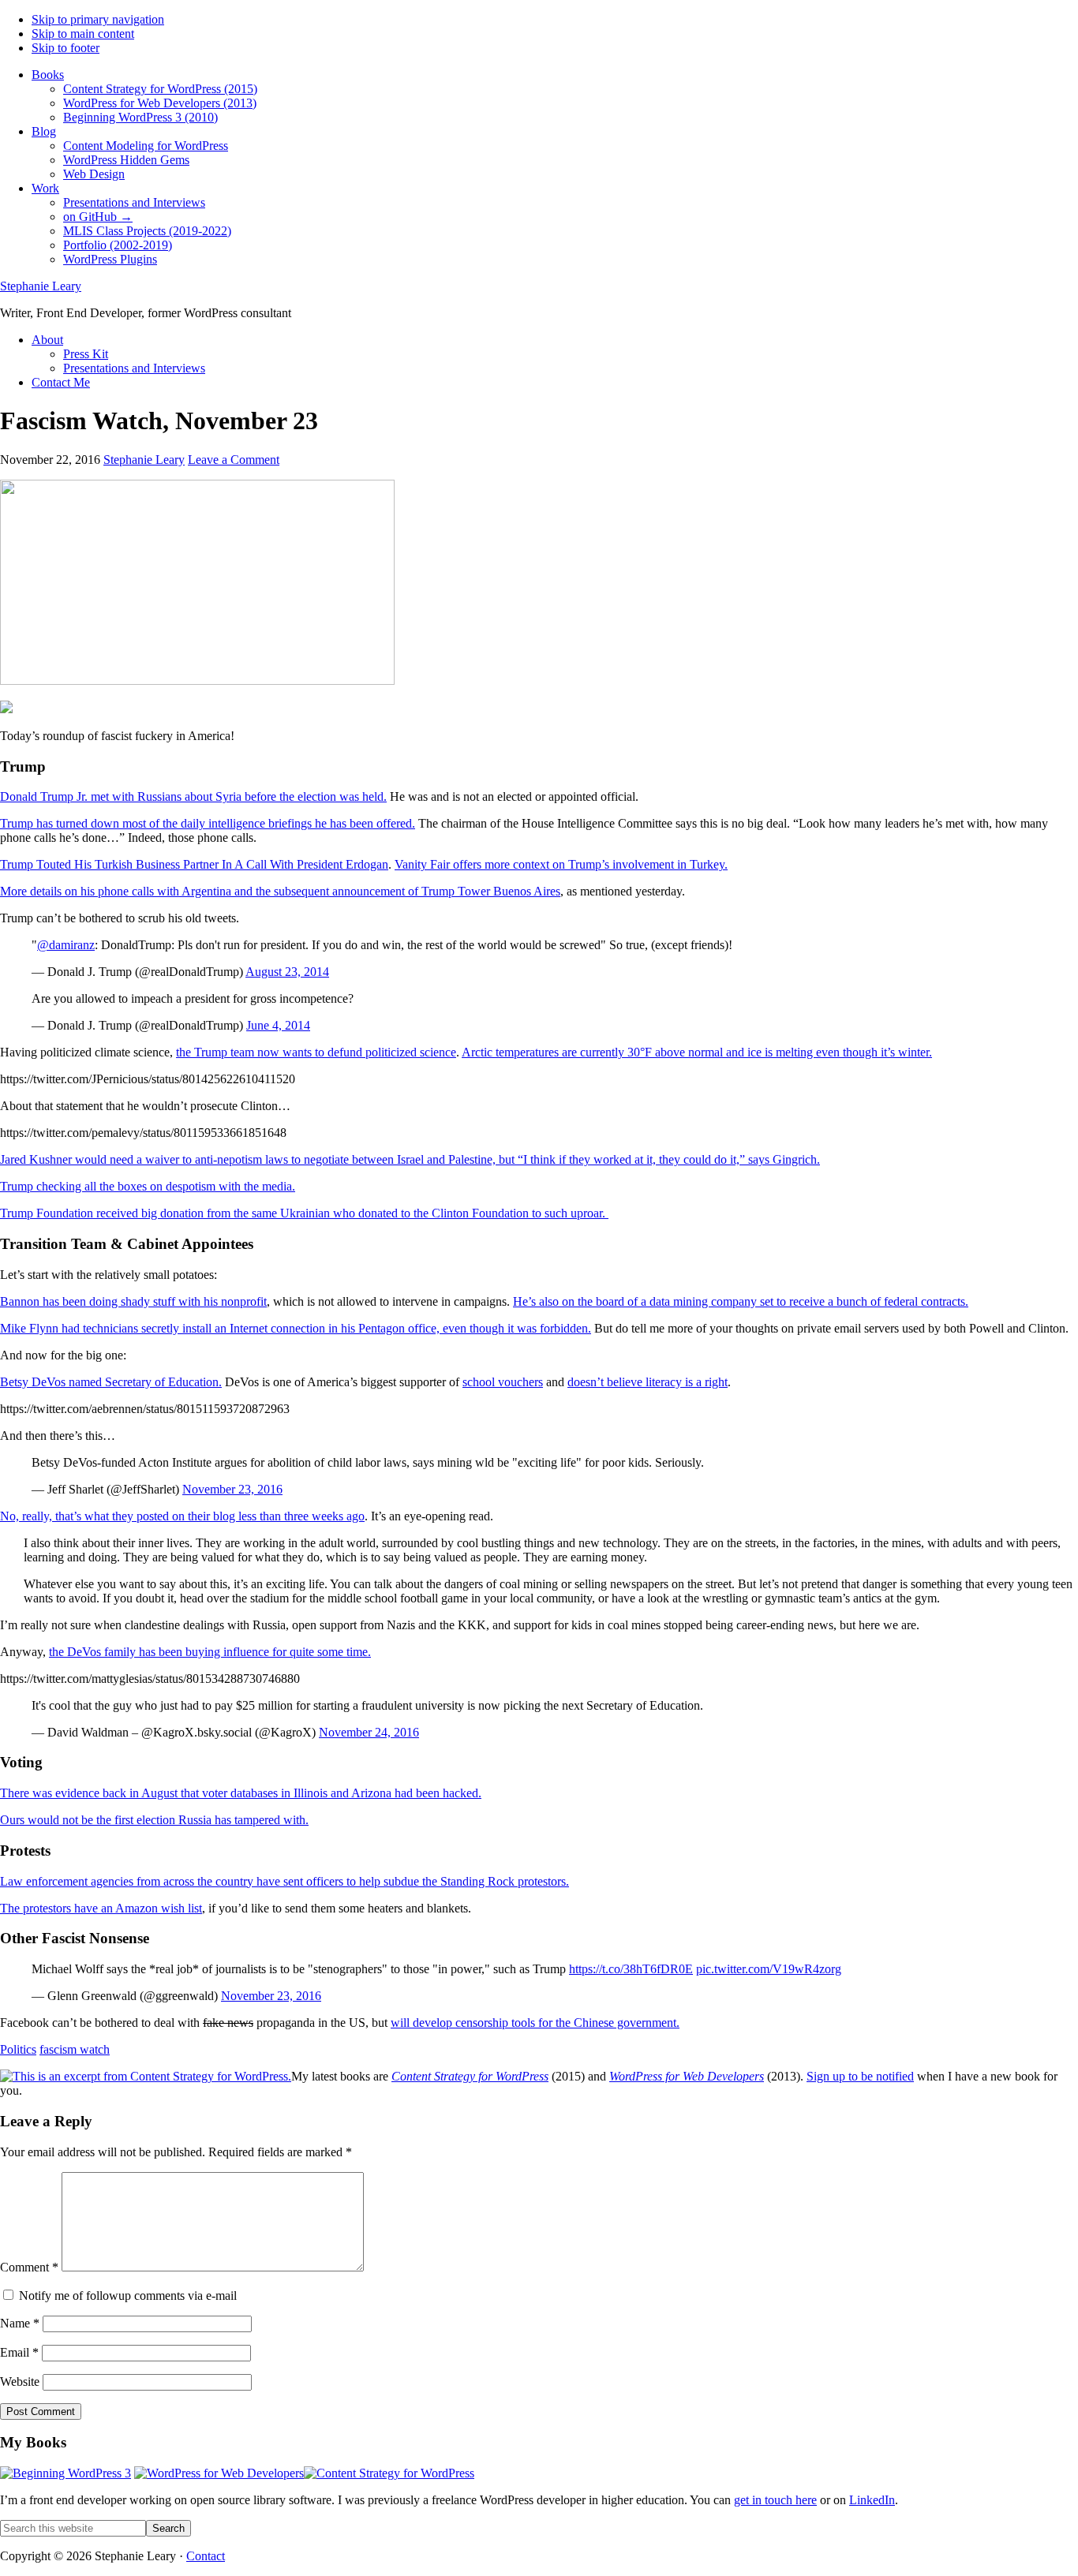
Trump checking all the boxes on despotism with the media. (148, 1186)
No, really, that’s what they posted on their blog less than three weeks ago (182, 1516)
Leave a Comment (234, 460)
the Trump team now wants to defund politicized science (316, 1052)
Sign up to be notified (860, 2076)
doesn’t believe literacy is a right (648, 1382)
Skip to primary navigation (98, 19)
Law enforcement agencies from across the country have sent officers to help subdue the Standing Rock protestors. (284, 1881)
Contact (206, 2556)
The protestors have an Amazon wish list (101, 1908)
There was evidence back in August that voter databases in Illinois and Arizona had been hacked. (241, 1793)
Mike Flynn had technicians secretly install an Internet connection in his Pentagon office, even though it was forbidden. (296, 1328)
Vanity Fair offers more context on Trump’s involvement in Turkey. (561, 864)
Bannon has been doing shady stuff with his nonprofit (133, 1301)
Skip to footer (66, 48)
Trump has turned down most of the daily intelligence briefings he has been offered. (208, 823)
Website (20, 2382)
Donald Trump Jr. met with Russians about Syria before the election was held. (193, 796)
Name (20, 2323)
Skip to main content (83, 34)
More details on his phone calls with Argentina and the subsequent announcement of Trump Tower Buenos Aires (280, 891)
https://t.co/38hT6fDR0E (631, 1969)
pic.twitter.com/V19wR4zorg (769, 1969)
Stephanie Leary (41, 286)
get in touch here (775, 2500)
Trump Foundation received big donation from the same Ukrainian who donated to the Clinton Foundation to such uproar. (304, 1213)
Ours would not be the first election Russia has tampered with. (154, 1820)
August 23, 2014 (287, 972)
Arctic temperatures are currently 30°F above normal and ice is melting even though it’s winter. (697, 1052)
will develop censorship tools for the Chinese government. (535, 2023)
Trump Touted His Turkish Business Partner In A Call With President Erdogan (194, 864)
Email (19, 2352)
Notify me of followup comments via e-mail (128, 2296)
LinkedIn (872, 2500)
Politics (18, 2049)
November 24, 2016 (369, 1732)
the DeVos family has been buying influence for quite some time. (210, 1652)
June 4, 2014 (278, 1025)
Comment (29, 2267)
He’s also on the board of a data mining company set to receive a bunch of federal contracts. (741, 1301)
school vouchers (503, 1382)
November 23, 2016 (232, 1489)
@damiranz (66, 945)
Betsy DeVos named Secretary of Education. (111, 1382)
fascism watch (75, 2049)
